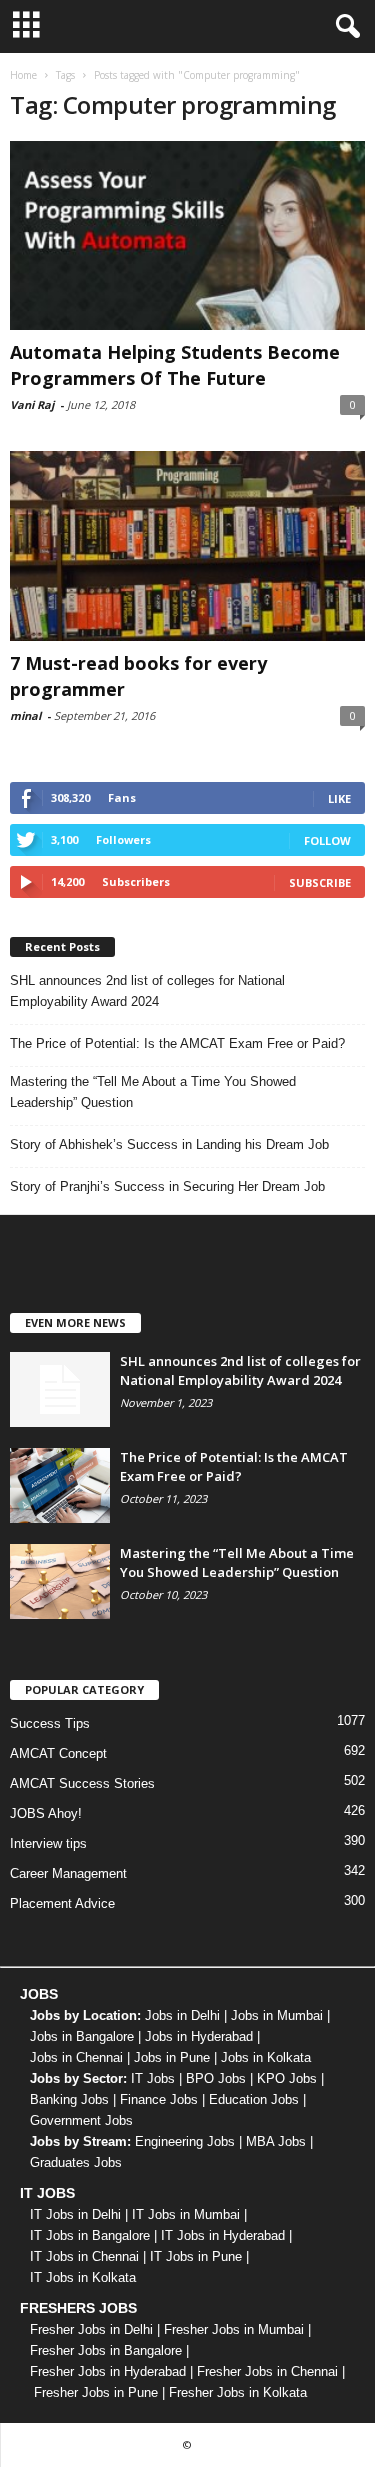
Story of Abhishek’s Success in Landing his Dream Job (169, 1144)
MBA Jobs (276, 2141)
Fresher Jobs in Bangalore (106, 2350)
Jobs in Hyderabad (199, 2036)
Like (339, 798)
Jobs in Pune (172, 2057)
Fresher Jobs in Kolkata (238, 2392)
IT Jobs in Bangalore (90, 2235)
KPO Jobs (287, 2078)
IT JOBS (47, 2193)
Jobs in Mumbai (277, 2015)
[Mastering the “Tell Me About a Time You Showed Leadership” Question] (60, 1581)
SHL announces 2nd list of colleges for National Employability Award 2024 (147, 991)
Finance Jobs (159, 2099)
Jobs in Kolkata (266, 2057)
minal (25, 715)
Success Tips (50, 1723)
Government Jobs (81, 2120)
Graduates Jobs (76, 2162)
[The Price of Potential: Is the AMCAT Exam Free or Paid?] (60, 1485)
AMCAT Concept (58, 1753)
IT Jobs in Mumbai (186, 2214)
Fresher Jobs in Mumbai (234, 2329)
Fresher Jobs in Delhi (91, 2329)
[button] (344, 27)
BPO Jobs (216, 2078)
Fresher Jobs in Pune (96, 2392)
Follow (327, 840)
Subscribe (320, 882)
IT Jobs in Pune (196, 2256)
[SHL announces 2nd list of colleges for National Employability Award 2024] (60, 1389)
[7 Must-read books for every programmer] (187, 545)
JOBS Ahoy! (46, 1813)
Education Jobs (254, 2099)
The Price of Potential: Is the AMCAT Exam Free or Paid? (177, 1043)
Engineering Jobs (185, 2141)
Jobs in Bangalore (82, 2036)
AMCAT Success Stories (82, 1783)
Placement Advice (62, 1903)
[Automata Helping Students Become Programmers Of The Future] (187, 235)
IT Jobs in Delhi (75, 2214)
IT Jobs (153, 2078)
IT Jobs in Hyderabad (223, 2235)
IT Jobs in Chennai (84, 2256)
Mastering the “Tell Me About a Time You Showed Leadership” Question (153, 1092)
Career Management (68, 1873)
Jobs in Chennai (76, 2057)
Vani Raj (32, 404)
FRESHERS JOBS (78, 2308)
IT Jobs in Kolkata (83, 2277)
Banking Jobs (69, 2099)
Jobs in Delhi (182, 2015)
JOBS (39, 1994)
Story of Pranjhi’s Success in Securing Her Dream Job (167, 1186)
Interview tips (48, 1843)
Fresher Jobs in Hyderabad (108, 2371)
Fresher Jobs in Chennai (267, 2371)
